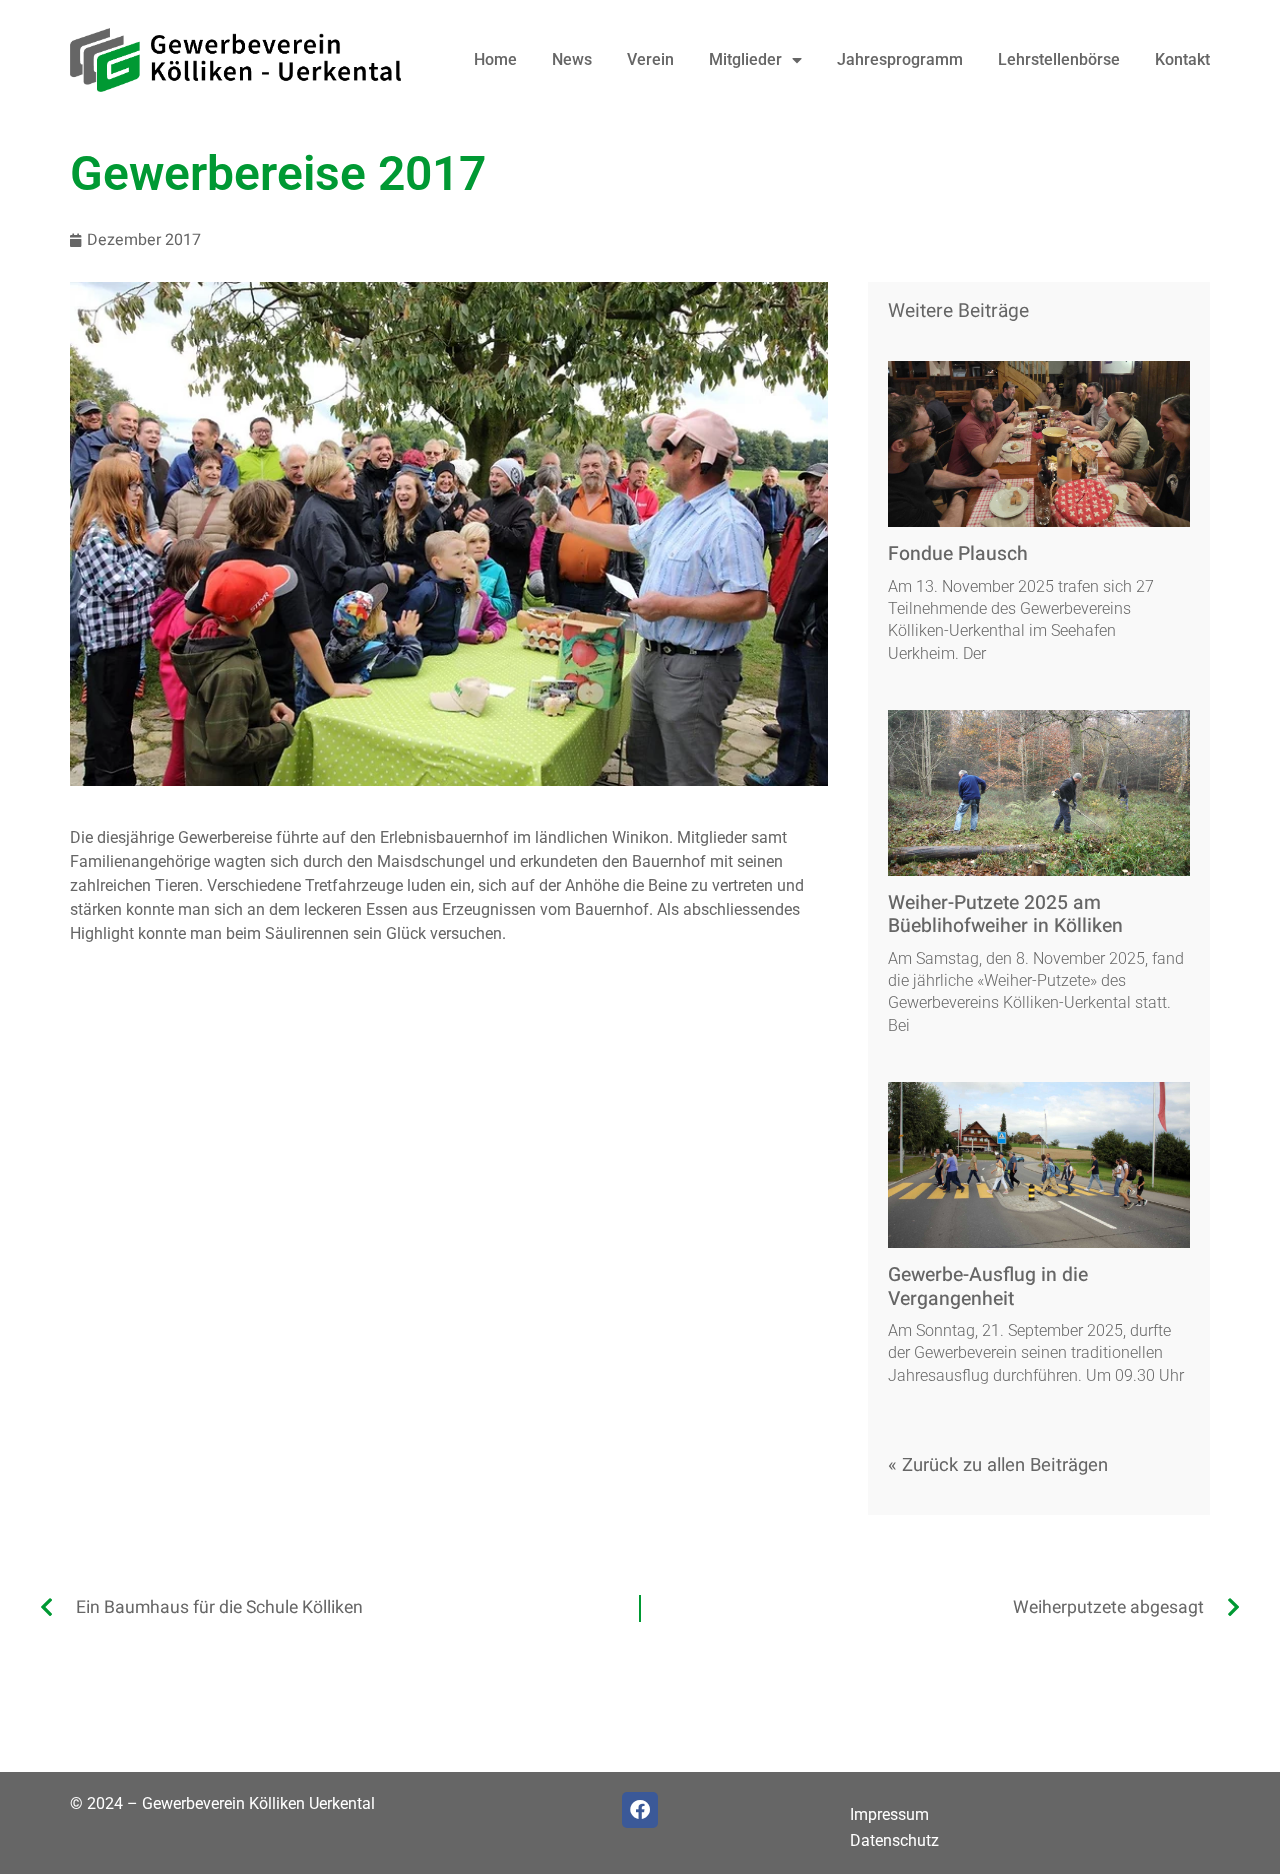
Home (495, 59)
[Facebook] (640, 1810)
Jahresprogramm (900, 59)
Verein (650, 59)
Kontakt (1182, 59)
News (572, 59)
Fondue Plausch (958, 554)
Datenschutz (894, 1840)
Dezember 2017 (144, 240)
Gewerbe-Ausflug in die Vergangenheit (988, 1286)
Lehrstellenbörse (1059, 59)
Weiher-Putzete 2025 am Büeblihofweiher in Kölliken (1005, 914)
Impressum (889, 1814)
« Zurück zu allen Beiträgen (998, 1465)
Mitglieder (745, 59)
